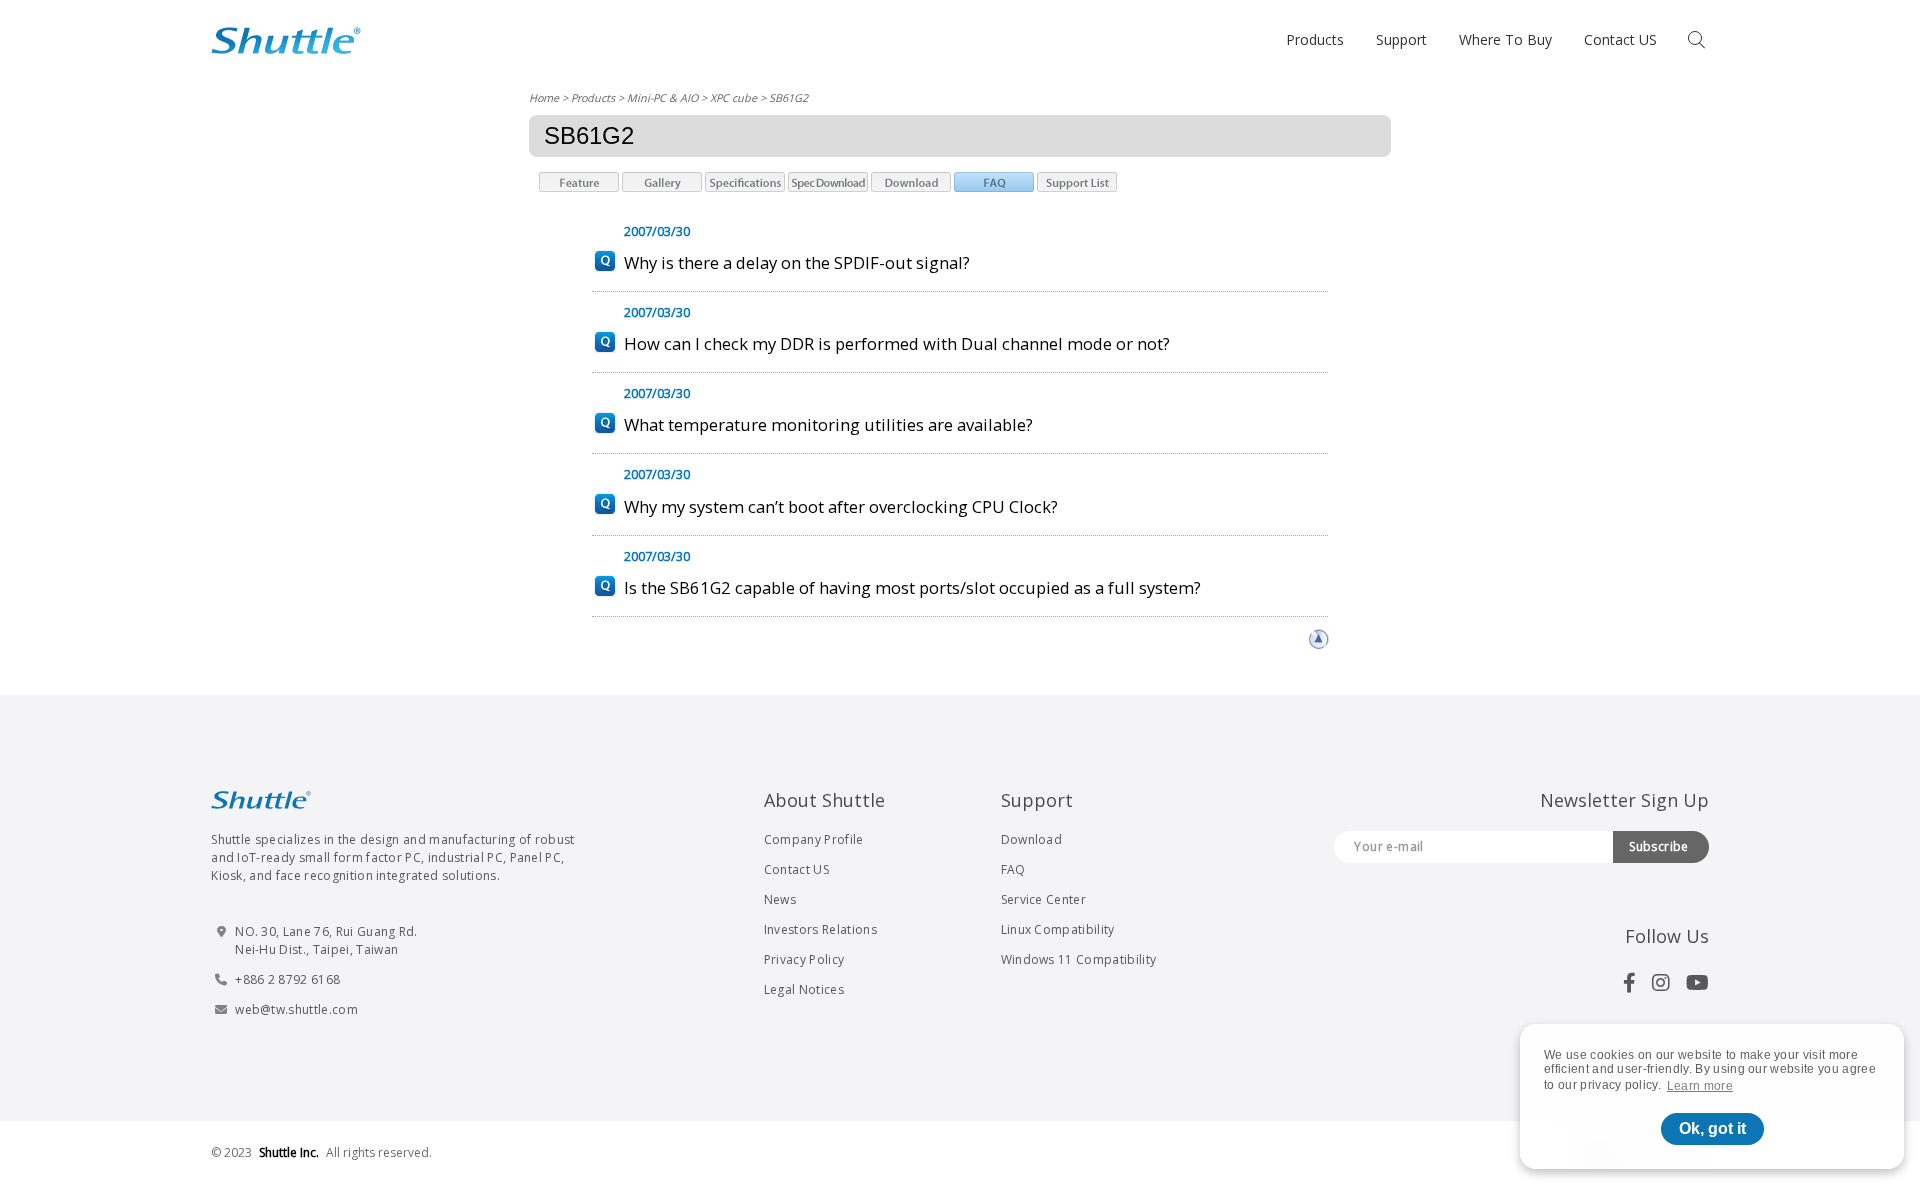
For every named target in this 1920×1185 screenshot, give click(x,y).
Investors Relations (820, 929)
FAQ (1013, 869)
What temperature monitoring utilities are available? (828, 424)
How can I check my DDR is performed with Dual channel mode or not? (897, 343)
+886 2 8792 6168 (287, 979)
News (780, 899)
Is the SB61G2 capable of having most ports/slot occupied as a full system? (912, 587)
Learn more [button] (1700, 1086)
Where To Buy (1505, 39)
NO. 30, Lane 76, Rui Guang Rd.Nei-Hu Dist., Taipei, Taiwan (326, 940)
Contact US (1620, 39)
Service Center (1043, 899)
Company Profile (814, 839)
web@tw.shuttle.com (296, 1009)
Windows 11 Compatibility (1079, 959)
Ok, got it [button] (1712, 1128)
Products (1315, 39)
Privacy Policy (804, 959)
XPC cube (733, 97)
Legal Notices (804, 989)
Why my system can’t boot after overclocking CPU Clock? (841, 506)
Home (544, 97)
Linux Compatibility (1058, 929)
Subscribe (1659, 846)
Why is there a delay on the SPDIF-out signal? (797, 262)
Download (1032, 839)
